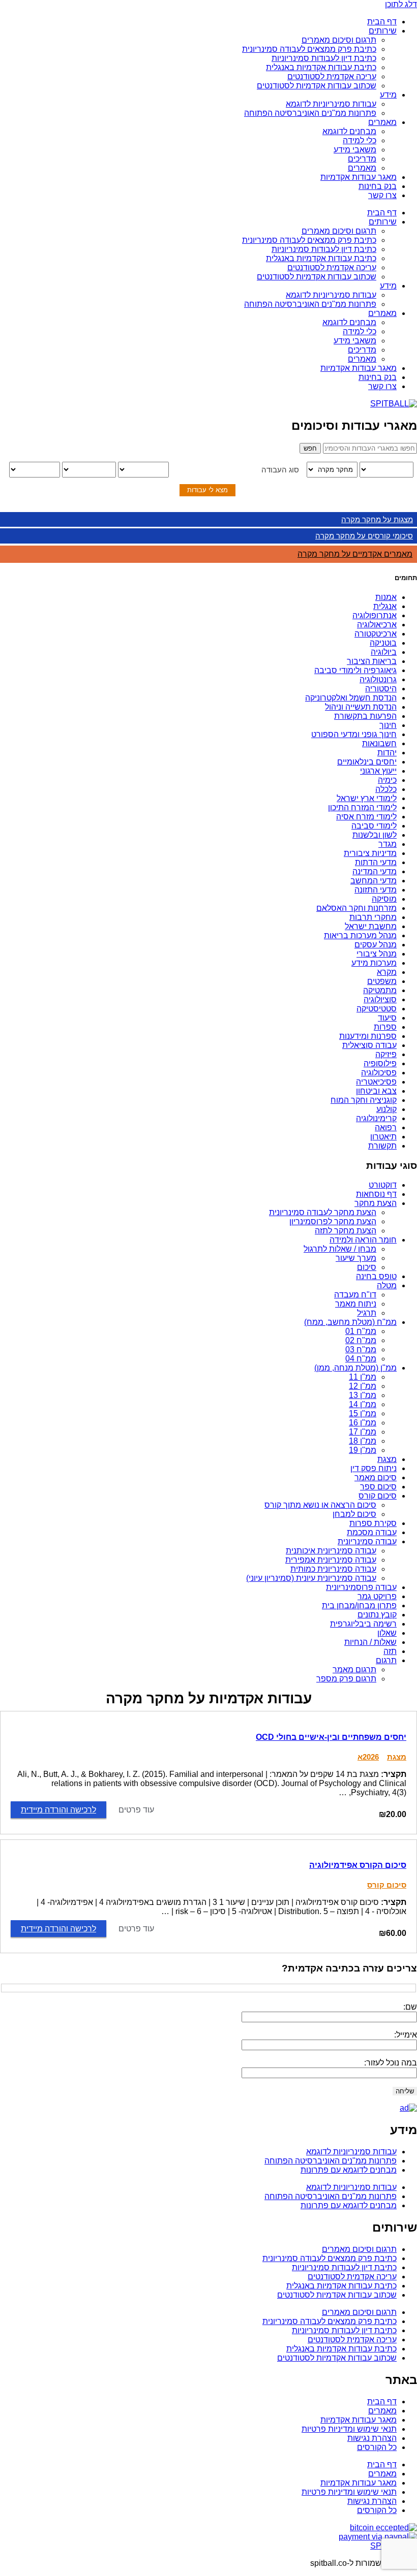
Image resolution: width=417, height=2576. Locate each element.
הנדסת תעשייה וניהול (361, 707)
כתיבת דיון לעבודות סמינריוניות (324, 58)
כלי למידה (360, 140)
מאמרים (382, 122)
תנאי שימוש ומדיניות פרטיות (349, 2429)
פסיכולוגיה (379, 1073)
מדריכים (362, 159)
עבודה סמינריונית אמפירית (331, 1560)
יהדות (387, 753)
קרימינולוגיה (376, 1118)
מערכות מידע (374, 963)
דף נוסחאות (376, 1194)
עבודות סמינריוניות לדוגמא (331, 104)
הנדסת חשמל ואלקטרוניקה (351, 698)
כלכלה (386, 789)
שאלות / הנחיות (370, 1642)
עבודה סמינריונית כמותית (333, 1569)
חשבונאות (379, 743)
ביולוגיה (384, 652)
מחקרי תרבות (373, 917)
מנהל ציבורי (377, 954)
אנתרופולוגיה (375, 615)
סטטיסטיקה (377, 1009)
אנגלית (385, 606)
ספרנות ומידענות (368, 1036)
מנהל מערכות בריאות (360, 935)
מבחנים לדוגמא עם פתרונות (349, 2170)
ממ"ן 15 (363, 1413)
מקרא (387, 972)
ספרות (385, 1027)
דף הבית (382, 22)
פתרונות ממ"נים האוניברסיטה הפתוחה (310, 113)
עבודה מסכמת (372, 1532)
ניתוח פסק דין (374, 1468)
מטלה (387, 1285)
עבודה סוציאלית (369, 1045)
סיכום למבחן (354, 1514)
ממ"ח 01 (361, 1331)
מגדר (388, 844)
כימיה (387, 780)
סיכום (367, 1267)
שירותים (383, 31)
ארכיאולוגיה (377, 625)
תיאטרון (383, 1137)
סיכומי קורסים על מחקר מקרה (364, 536)
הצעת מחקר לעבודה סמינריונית (323, 1212)
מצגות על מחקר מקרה (377, 519)
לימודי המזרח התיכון (362, 807)
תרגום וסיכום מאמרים (339, 40)
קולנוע (386, 1109)
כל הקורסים (377, 2447)
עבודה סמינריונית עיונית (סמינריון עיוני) (311, 1578)
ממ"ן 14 (363, 1404)
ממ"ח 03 (361, 1349)
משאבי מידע (355, 150)
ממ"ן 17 (363, 1432)
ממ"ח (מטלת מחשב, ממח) (350, 1322)
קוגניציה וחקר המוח (364, 1100)
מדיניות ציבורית (370, 853)
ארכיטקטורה (376, 634)
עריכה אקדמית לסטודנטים (332, 76)
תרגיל (367, 1313)
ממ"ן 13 (363, 1395)
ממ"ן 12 (363, 1386)
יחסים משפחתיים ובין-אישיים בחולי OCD (331, 1737)
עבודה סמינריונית (367, 1541)
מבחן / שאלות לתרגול (340, 1249)
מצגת (387, 1459)
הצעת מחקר (376, 1203)
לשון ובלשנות (375, 835)
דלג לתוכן (401, 4)
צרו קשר (382, 195)
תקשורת (382, 1146)
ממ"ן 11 (363, 1377)
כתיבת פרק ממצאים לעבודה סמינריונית (309, 49)
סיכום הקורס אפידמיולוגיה (358, 1865)
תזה (390, 1651)
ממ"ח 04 (361, 1359)
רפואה (386, 1127)
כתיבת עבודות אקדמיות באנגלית (321, 67)
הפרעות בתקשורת (365, 716)
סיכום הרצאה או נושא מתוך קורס (320, 1505)
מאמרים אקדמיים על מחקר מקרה (355, 554)
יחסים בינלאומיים (367, 762)
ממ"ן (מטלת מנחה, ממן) (355, 1368)
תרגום (386, 1660)
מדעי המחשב (374, 881)
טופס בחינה (376, 1276)
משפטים (382, 981)
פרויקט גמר (377, 1596)
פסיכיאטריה (376, 1082)
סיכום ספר (378, 1487)
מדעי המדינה (375, 871)
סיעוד (387, 1018)
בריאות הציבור (372, 661)
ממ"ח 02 (361, 1340)
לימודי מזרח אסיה (366, 817)
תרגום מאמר (354, 1669)
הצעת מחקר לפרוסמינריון (333, 1221)
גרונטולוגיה (378, 679)
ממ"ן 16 (363, 1423)
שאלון (387, 1633)
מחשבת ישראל (371, 926)
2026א (368, 1757)
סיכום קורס (378, 1496)
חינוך (388, 725)
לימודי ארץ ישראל (367, 798)
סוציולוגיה (380, 999)
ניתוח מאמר (356, 1304)
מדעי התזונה (376, 890)
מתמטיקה (380, 990)
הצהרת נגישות (372, 2438)
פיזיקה (386, 1054)
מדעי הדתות (376, 862)
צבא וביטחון (376, 1091)
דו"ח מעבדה (355, 1295)
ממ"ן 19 (363, 1450)
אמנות (386, 597)
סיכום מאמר (376, 1477)
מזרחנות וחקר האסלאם (356, 908)
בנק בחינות (378, 186)
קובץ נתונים (377, 1615)
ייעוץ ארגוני (378, 771)
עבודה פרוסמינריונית (361, 1587)
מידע (388, 95)
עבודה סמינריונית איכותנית (331, 1551)
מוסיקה (384, 899)
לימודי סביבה (374, 826)
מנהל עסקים (376, 945)
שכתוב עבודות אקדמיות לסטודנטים (317, 86)
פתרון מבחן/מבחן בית (359, 1605)
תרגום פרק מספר (346, 1679)
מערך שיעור (356, 1258)
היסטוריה (381, 689)
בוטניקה (383, 643)
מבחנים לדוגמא (349, 131)
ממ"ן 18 (363, 1441)
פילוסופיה (380, 1063)
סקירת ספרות (373, 1523)
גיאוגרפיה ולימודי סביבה (355, 670)
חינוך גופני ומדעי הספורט (354, 734)
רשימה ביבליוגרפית (363, 1624)
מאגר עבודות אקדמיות (359, 177)
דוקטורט (383, 1185)
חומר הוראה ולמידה (363, 1240)
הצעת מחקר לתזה (346, 1231)
